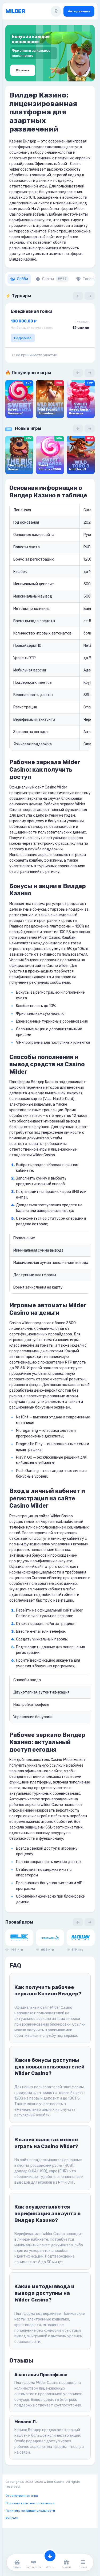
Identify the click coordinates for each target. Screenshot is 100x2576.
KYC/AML (12, 2518)
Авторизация (79, 11)
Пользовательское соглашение (30, 2503)
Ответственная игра (22, 2496)
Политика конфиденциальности (30, 2511)
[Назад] (78, 296)
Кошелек (23, 70)
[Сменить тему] (56, 11)
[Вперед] (90, 296)
